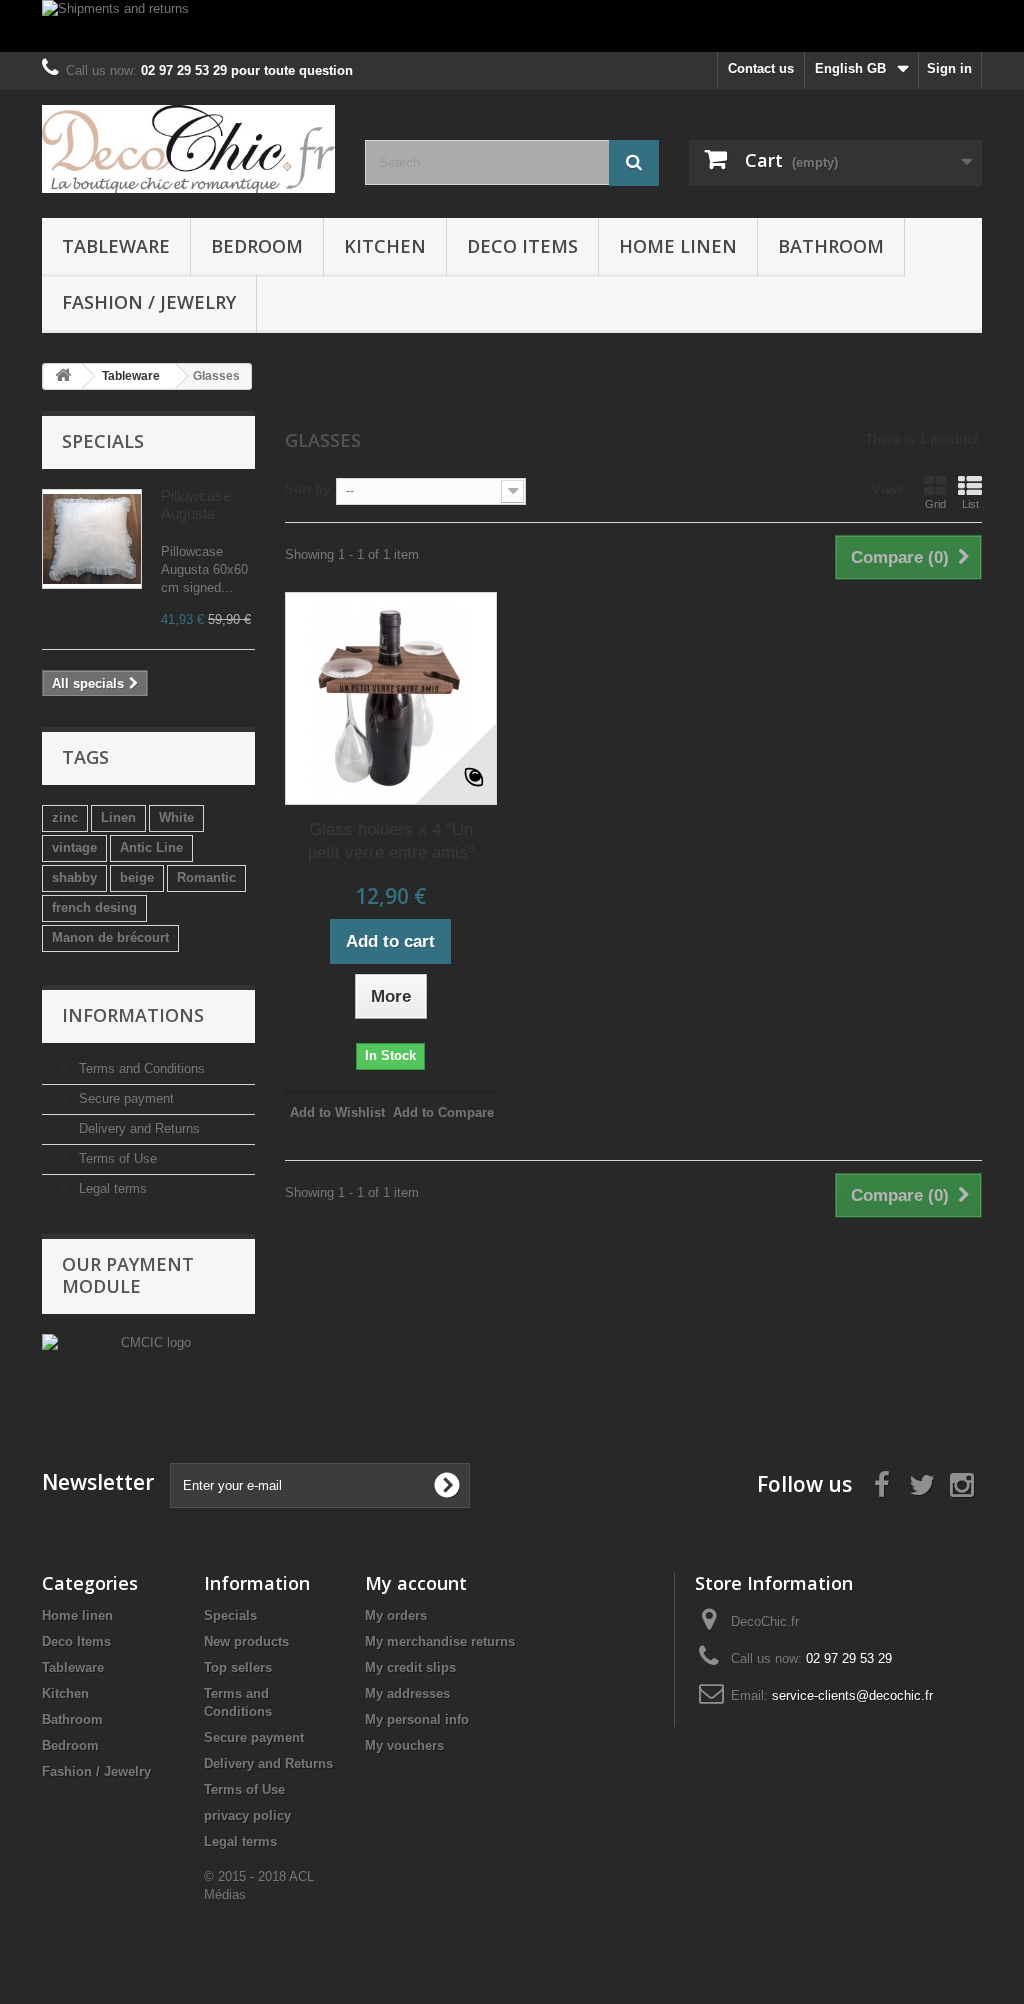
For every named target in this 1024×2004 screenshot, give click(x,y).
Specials (103, 441)
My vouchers (404, 1745)
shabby (74, 877)
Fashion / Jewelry (149, 302)
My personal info (417, 1719)
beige (137, 877)
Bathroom (831, 246)
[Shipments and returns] (512, 26)
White (176, 817)
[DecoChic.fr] (188, 149)
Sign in (949, 68)
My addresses (407, 1693)
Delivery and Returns (137, 1128)
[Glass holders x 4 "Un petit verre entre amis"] (391, 698)
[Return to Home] (63, 376)
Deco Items (522, 246)
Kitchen (385, 246)
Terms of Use (116, 1158)
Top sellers (238, 1667)
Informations (133, 1015)
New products (246, 1641)
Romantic (206, 877)
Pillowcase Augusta (196, 504)
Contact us (761, 68)
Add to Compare (443, 1112)
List (970, 504)
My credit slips (410, 1667)
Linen (118, 817)
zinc (65, 817)
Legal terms (111, 1188)
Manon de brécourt (110, 937)
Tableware (116, 246)
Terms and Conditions (140, 1068)
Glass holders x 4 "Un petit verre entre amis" (391, 841)
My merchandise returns (440, 1641)
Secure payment (124, 1098)
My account (416, 1583)
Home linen (678, 246)
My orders (396, 1615)
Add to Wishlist (337, 1112)
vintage (74, 847)
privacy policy (247, 1815)
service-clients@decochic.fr (852, 1695)
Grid (935, 504)
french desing (94, 907)
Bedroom (257, 246)
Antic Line (151, 847)
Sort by (307, 489)
